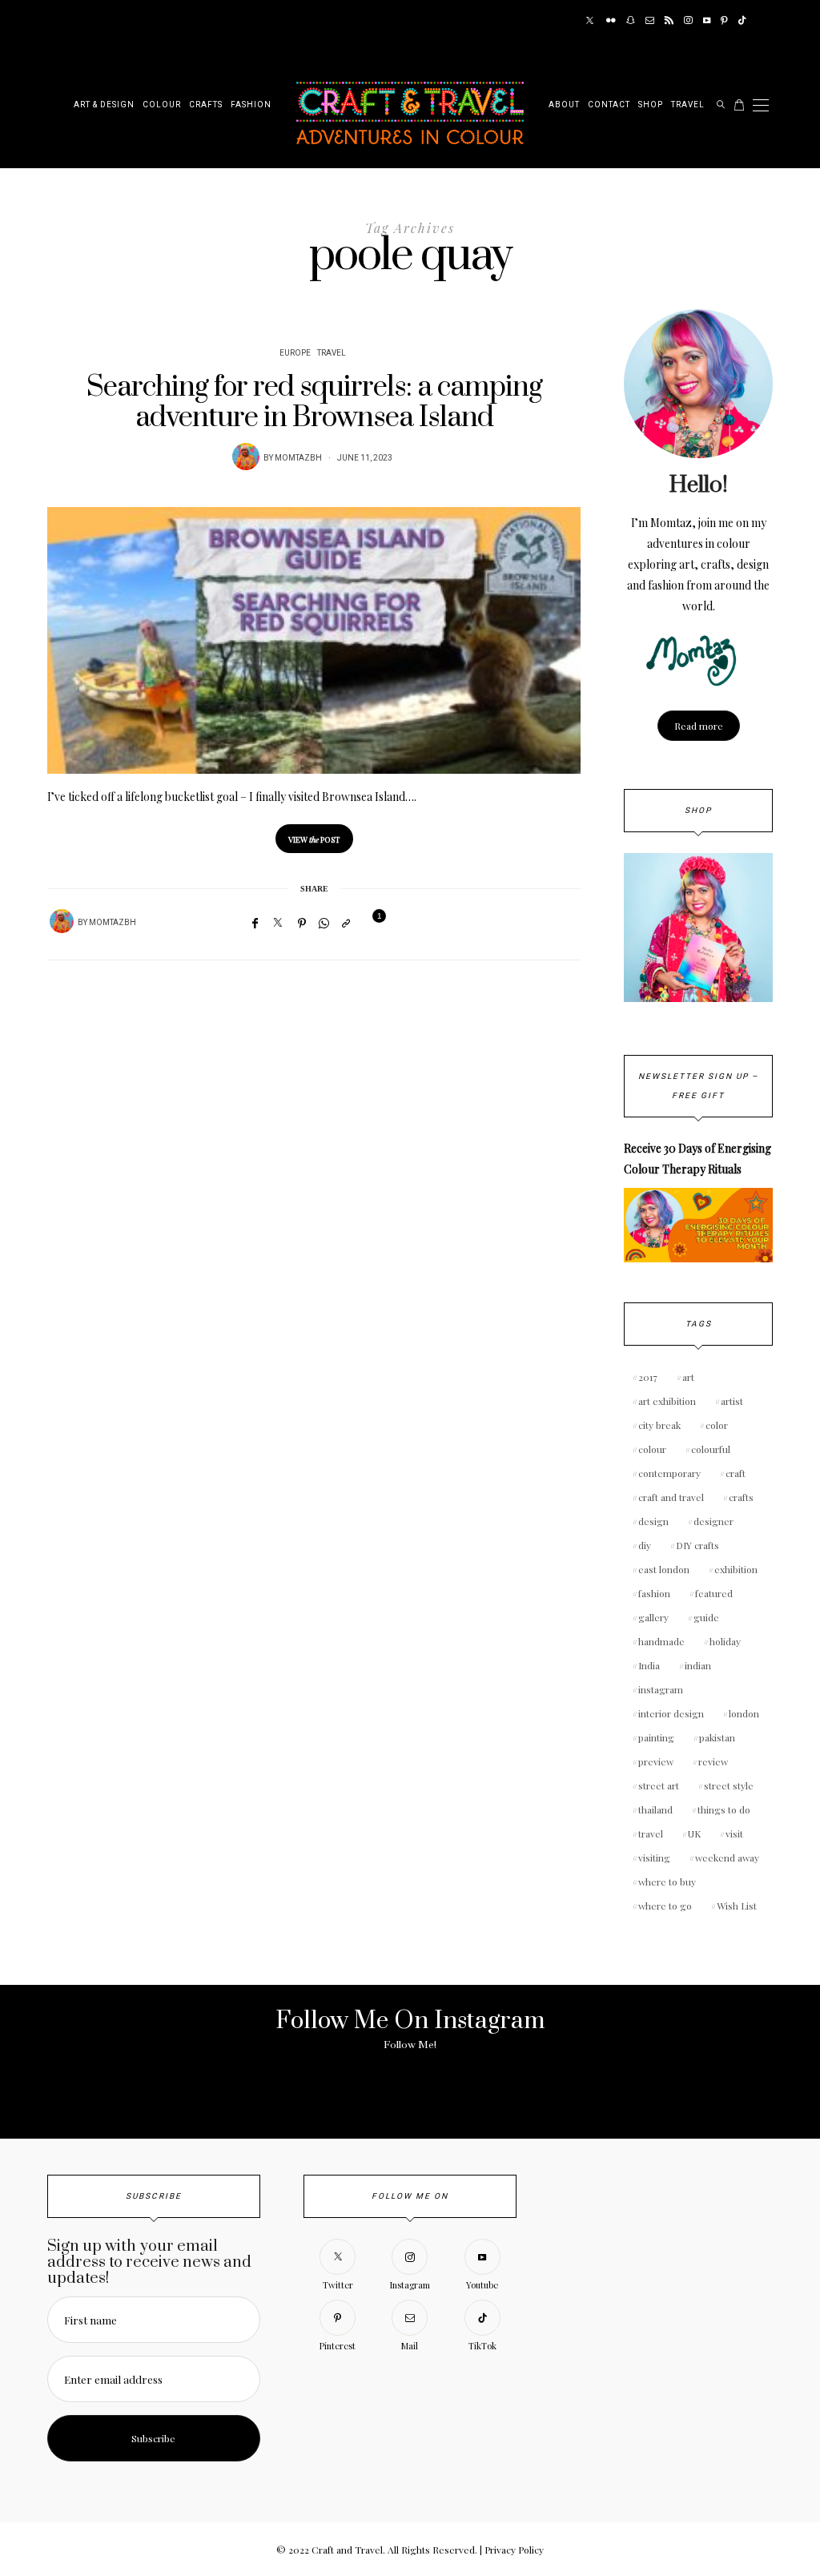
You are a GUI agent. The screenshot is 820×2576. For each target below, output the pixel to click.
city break (659, 1425)
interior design (671, 1713)
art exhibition (667, 1401)
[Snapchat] (631, 21)
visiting (654, 1858)
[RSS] (669, 21)
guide (706, 1617)
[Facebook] (255, 923)
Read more (699, 726)
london (744, 1713)
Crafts (206, 105)
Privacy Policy (514, 2550)
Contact (609, 105)
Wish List (737, 1906)
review (713, 1761)
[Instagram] (688, 21)
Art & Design (104, 105)
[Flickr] (611, 21)
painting (656, 1737)
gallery (653, 1617)
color (717, 1425)
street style (729, 1785)
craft (736, 1473)
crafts (741, 1497)
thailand (655, 1809)
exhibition (736, 1569)
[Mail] (650, 21)
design (653, 1521)
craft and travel (671, 1497)
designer (713, 1521)
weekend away (727, 1858)
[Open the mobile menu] (761, 105)
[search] (721, 105)
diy (645, 1545)
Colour (162, 105)
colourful (711, 1449)
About (564, 105)
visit (734, 1833)
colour (652, 1449)
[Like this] (369, 922)
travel (651, 1833)
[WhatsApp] (324, 923)
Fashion (251, 105)
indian (698, 1665)
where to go (665, 1906)
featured (714, 1593)
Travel (688, 105)
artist (732, 1401)
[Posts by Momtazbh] (246, 457)
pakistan (717, 1737)
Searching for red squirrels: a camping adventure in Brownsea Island (314, 402)
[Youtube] (707, 21)
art (688, 1377)
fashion (654, 1593)
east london (664, 1569)
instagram (661, 1689)
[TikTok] (742, 21)
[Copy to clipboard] (346, 923)
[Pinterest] (724, 21)
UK (694, 1833)
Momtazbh (298, 458)
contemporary (669, 1473)
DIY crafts (697, 1545)
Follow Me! (410, 2045)
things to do (724, 1809)
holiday (725, 1641)
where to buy (667, 1882)
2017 (648, 1377)
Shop (651, 105)
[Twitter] (590, 21)
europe (295, 353)
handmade (661, 1641)
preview (656, 1761)
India (649, 1665)
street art (659, 1785)
